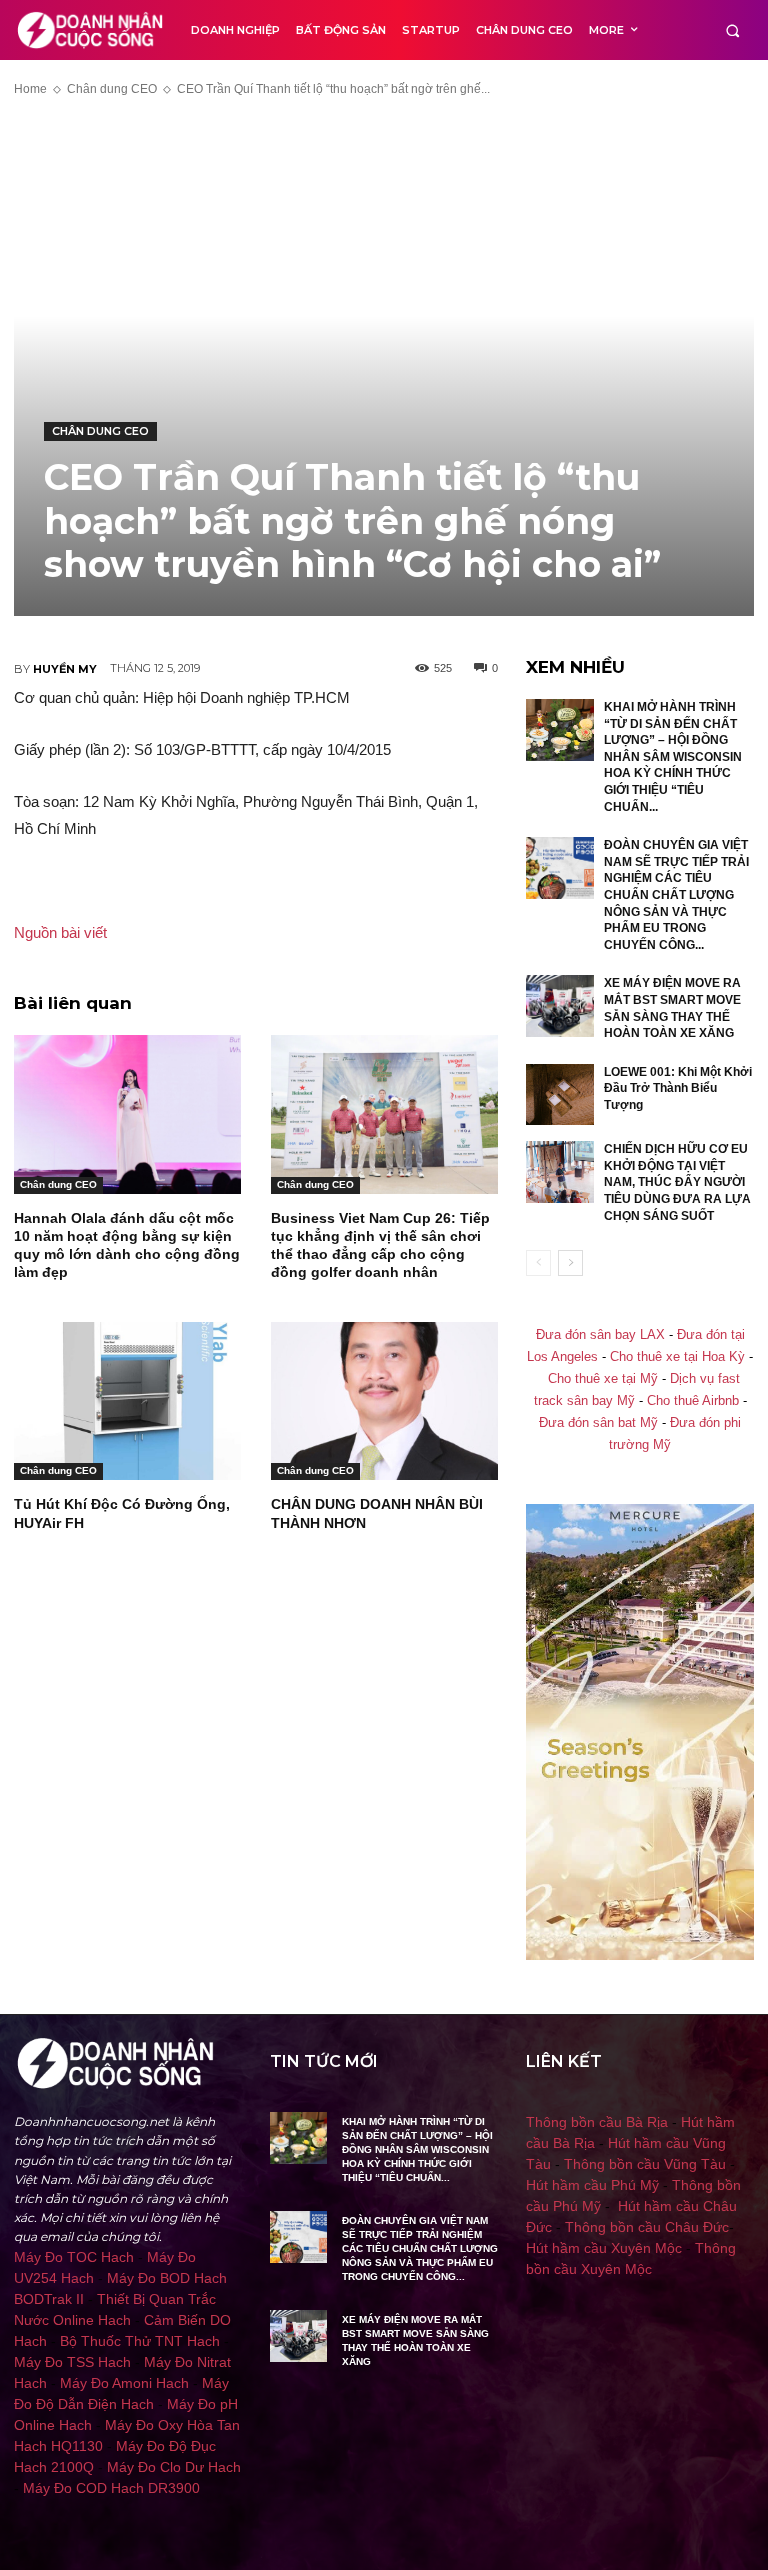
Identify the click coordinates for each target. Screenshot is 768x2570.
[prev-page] (538, 1263)
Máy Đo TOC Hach (74, 2257)
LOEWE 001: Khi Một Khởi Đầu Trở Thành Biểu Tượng (678, 1088)
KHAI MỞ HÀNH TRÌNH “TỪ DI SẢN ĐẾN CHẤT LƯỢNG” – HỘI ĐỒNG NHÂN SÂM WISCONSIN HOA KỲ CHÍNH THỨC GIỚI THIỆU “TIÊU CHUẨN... (673, 757)
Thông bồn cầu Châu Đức (647, 2227)
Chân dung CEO (112, 89)
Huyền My (65, 669)
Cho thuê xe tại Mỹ (603, 1379)
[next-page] (570, 1263)
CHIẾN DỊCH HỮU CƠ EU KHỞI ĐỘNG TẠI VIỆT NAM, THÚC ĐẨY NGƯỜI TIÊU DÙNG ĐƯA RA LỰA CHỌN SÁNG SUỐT (677, 1182)
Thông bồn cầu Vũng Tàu (645, 2164)
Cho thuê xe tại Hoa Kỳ (677, 1357)
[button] (732, 30)
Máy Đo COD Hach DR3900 (111, 2488)
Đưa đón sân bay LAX (600, 1335)
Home (30, 89)
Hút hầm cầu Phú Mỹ (592, 2185)
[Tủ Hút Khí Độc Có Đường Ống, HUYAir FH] (127, 1401)
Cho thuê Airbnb (693, 1401)
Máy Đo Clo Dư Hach (174, 2467)
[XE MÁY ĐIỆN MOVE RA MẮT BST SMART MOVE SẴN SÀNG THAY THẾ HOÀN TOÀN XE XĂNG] (560, 1006)
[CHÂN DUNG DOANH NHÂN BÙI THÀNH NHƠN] (384, 1401)
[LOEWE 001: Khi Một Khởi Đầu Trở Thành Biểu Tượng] (560, 1095)
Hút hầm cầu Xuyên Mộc (604, 2248)
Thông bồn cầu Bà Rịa (597, 2122)
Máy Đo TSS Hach (72, 2362)
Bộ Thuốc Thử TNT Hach (140, 2341)
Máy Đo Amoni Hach (124, 2383)
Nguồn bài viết (60, 932)
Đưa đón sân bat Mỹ (598, 1423)
